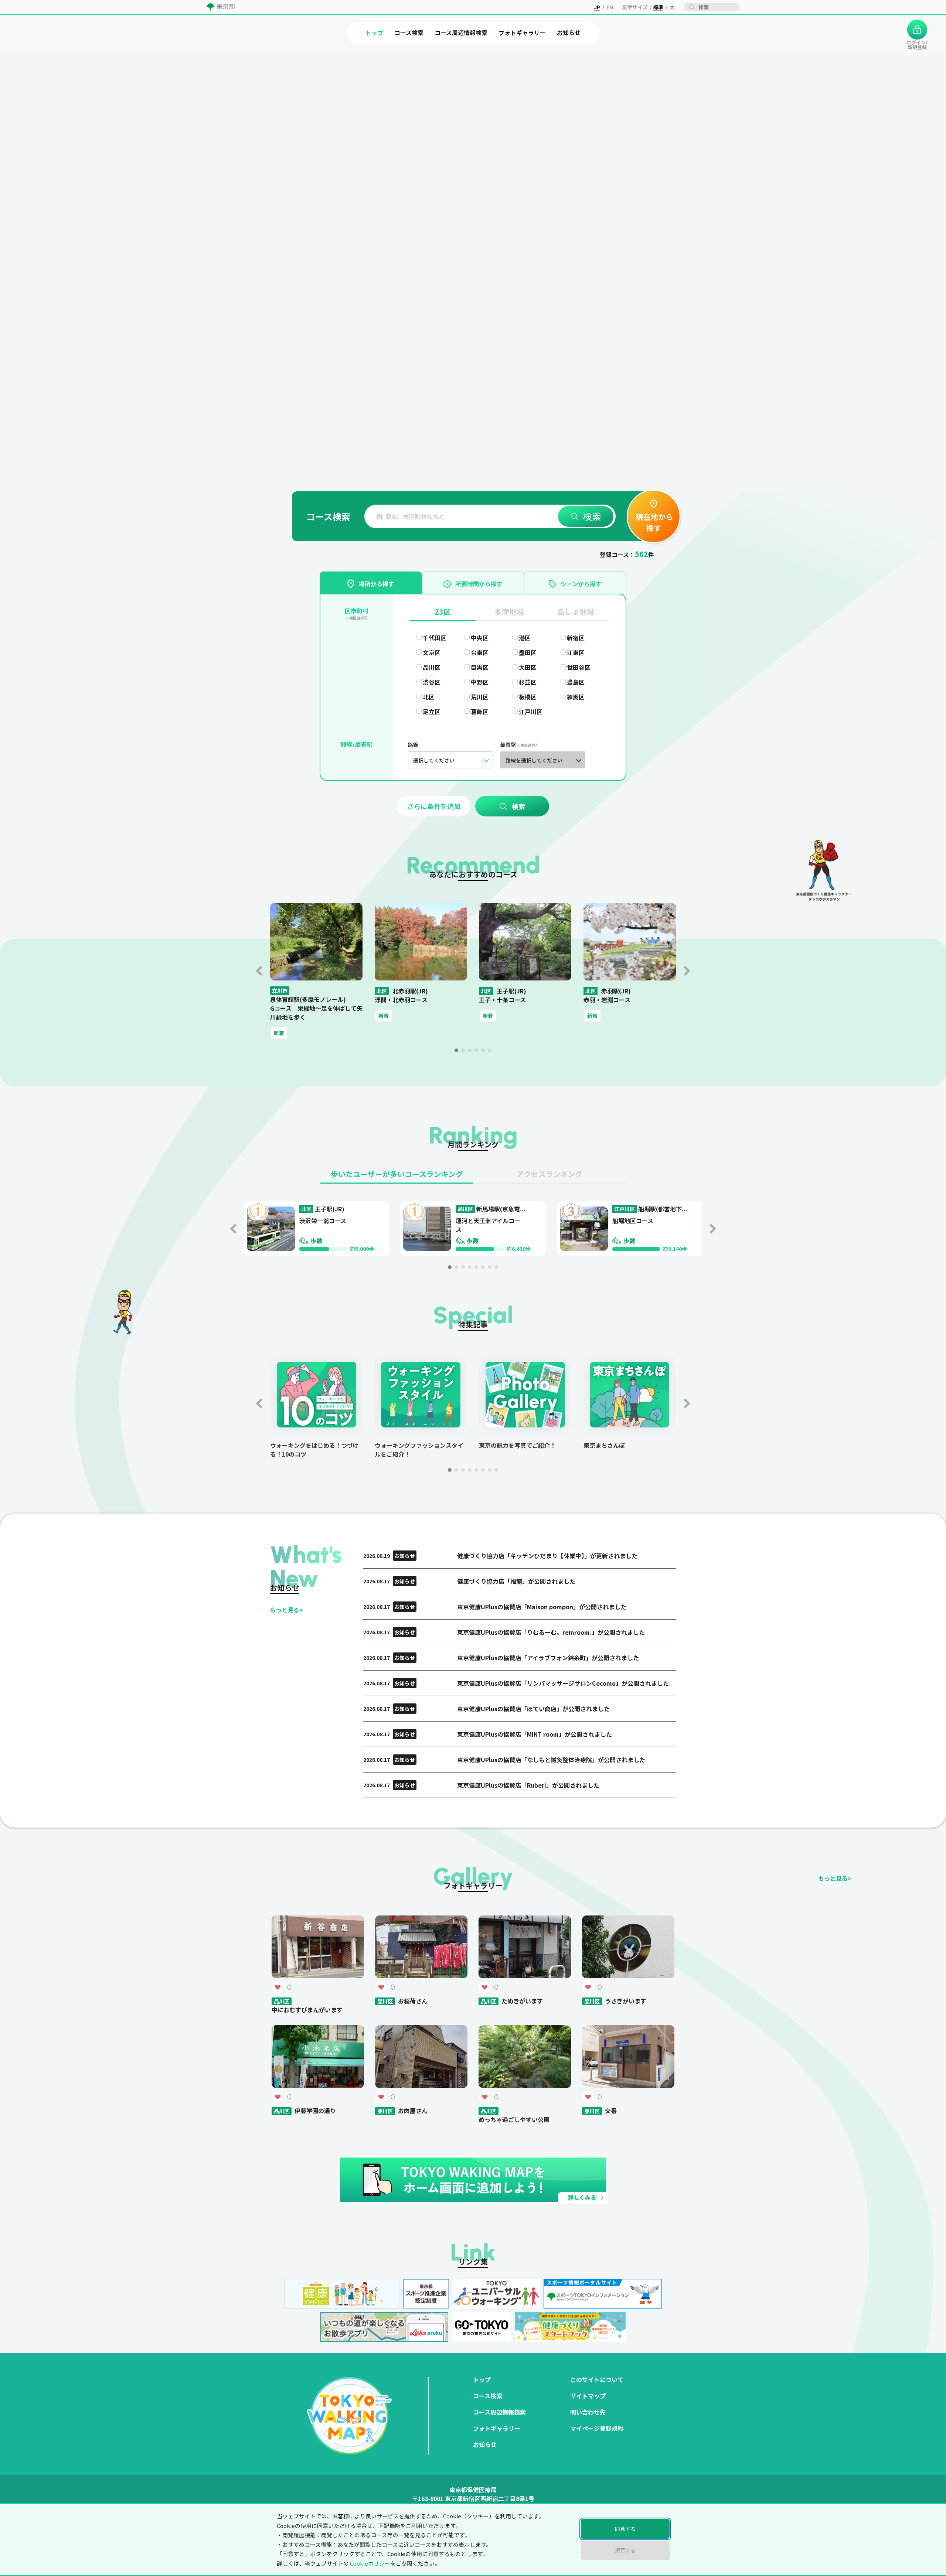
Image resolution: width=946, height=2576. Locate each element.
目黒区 (480, 667)
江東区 (576, 652)
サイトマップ (588, 2396)
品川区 (432, 667)
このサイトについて (597, 2379)
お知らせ (485, 2444)
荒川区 (480, 697)
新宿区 (576, 638)
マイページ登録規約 (597, 2428)
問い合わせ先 (588, 2412)
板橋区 (528, 697)
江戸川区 (531, 712)
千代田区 (435, 638)
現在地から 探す (654, 522)
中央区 (480, 638)
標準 (658, 7)
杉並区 (528, 682)
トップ (482, 2379)
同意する (625, 2529)
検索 (592, 516)
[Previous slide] (259, 971)
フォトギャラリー (497, 2428)
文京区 (432, 652)
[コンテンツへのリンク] (47, 134)
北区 (429, 697)
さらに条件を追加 (434, 806)
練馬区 (576, 697)
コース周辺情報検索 (499, 2412)
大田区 (528, 667)
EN (610, 7)
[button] (456, 1050)
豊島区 (576, 682)
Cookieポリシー (370, 2563)
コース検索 (488, 2396)
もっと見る (286, 1610)
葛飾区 (480, 712)
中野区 (480, 682)
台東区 (480, 652)
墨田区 (528, 652)
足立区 (432, 712)
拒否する (625, 2550)
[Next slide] (687, 971)
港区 (525, 638)
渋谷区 (432, 682)
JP (597, 7)
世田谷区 (579, 667)
